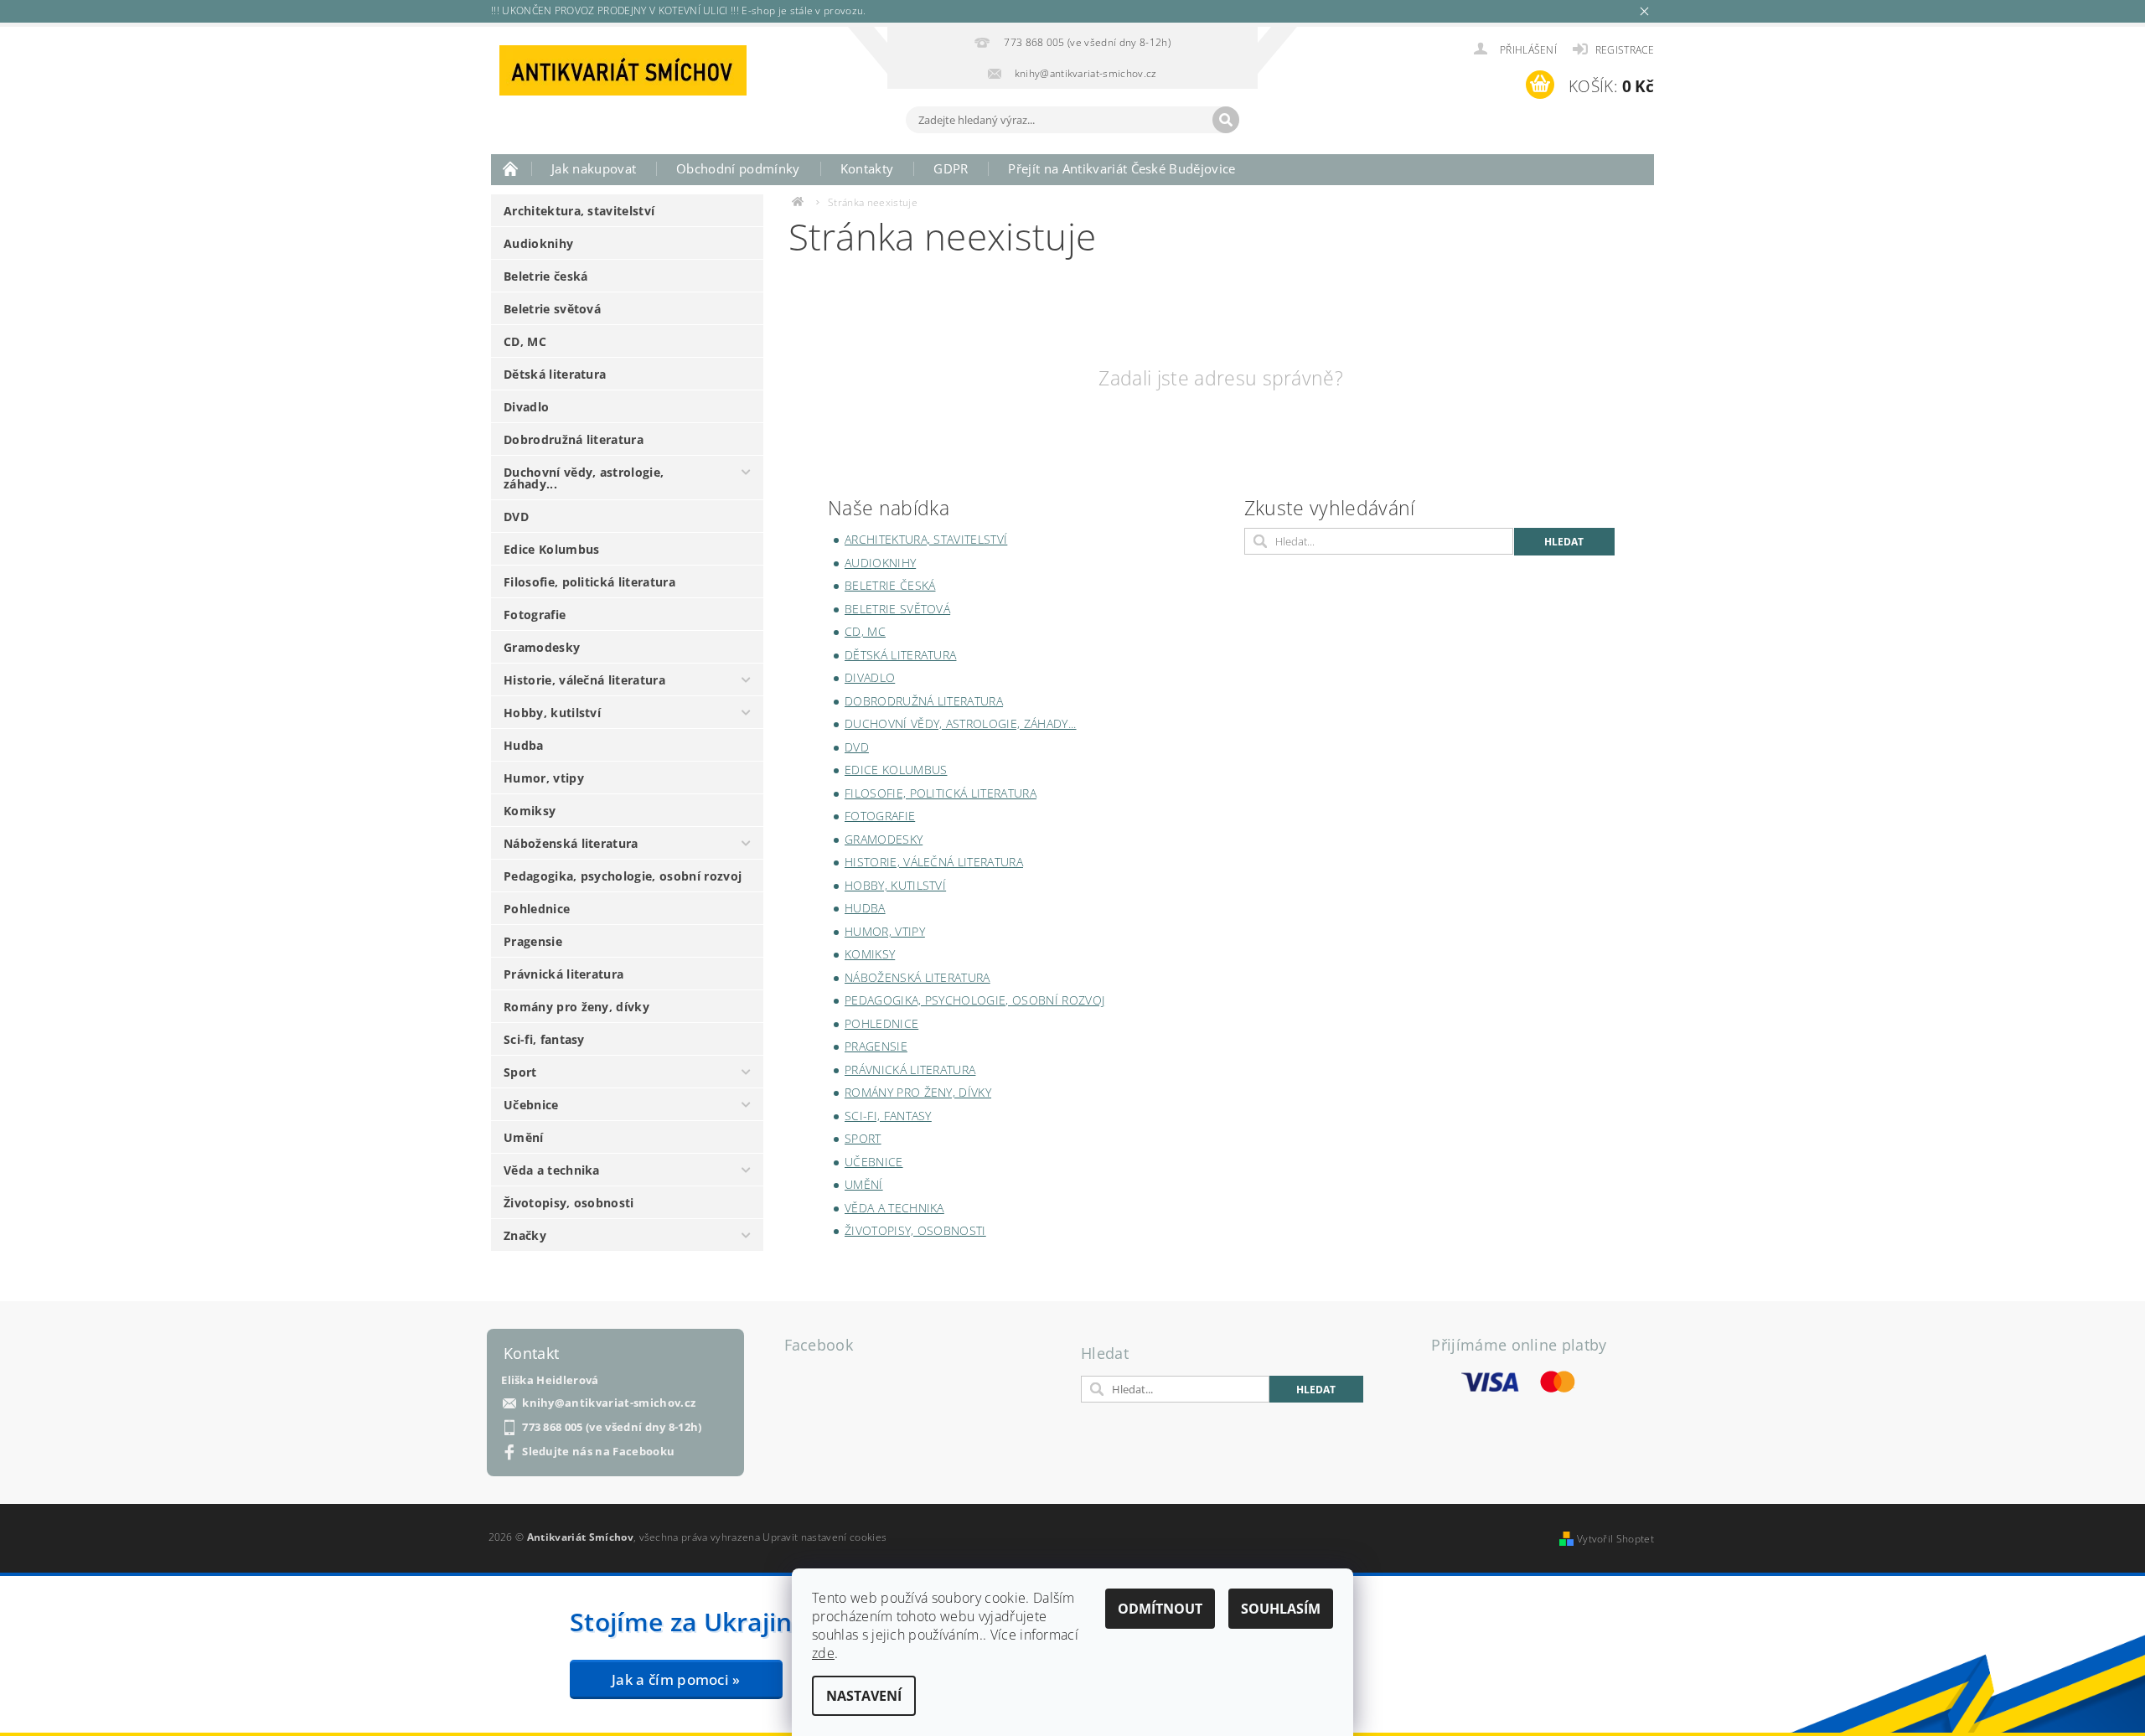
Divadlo (526, 407)
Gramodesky (542, 647)
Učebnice (531, 1105)
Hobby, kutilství (552, 713)
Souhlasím (1281, 1609)
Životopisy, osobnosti (569, 1203)
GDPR (951, 168)
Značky (525, 1235)
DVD (516, 517)
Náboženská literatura (571, 843)
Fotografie (535, 615)
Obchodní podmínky (738, 168)
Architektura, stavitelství (579, 211)
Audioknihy (538, 243)
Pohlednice (537, 909)
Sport (520, 1072)
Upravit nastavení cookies (824, 1537)
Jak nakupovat (594, 168)
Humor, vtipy (544, 778)
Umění (524, 1137)
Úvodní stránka (511, 168)
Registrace (1625, 50)
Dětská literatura (555, 374)
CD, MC (525, 341)
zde (823, 1653)
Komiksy (530, 811)
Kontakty (867, 168)
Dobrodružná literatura (574, 439)
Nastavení (864, 1696)
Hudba (524, 745)
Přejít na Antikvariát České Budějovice (1122, 168)
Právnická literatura (563, 974)
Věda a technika (552, 1170)
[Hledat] (1226, 120)
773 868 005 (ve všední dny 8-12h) (612, 1427)
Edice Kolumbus (551, 549)
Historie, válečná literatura (584, 680)
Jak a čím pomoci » (676, 1679)
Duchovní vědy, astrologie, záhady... (584, 478)
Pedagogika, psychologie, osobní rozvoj (623, 876)
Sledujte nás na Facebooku (598, 1452)
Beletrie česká (545, 276)
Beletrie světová (552, 309)
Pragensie (533, 941)
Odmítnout (1160, 1609)
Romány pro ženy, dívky (576, 1007)
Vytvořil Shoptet (1615, 1539)
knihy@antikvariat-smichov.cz (609, 1403)
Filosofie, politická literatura (589, 582)
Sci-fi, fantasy (544, 1039)
